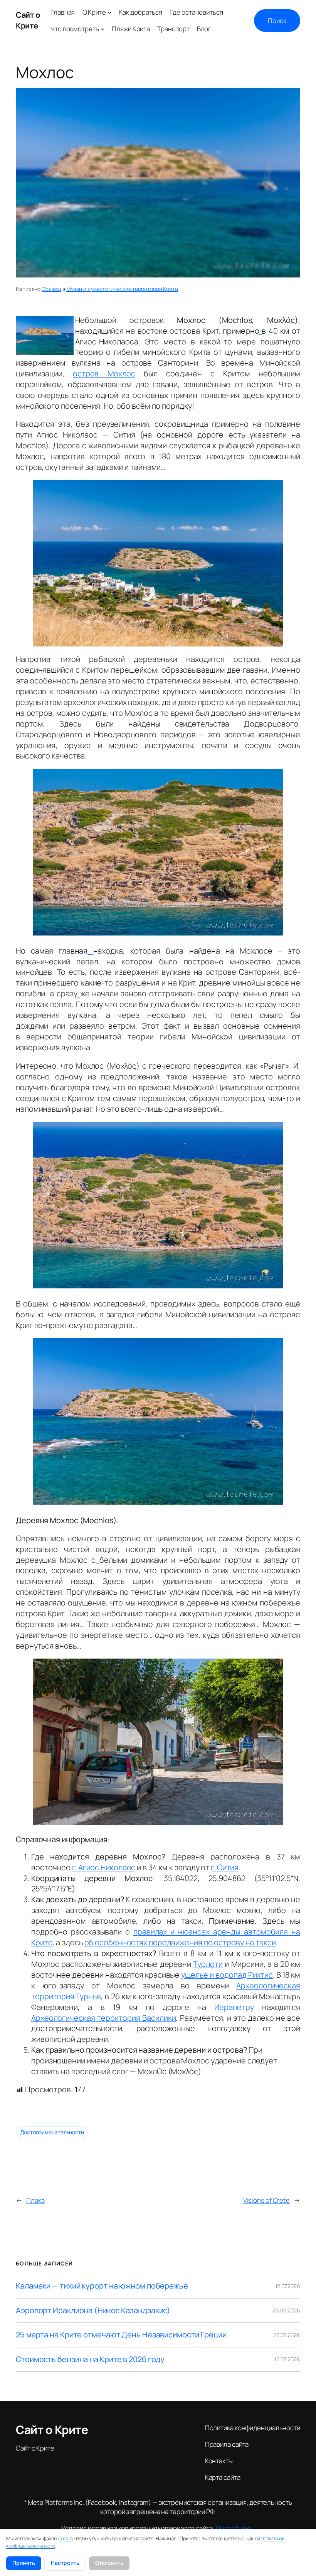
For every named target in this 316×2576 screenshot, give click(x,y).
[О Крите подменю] (109, 12)
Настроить (65, 2563)
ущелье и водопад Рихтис (227, 1975)
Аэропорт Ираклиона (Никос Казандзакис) (93, 2310)
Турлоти (208, 1964)
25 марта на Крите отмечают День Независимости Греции (121, 2335)
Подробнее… (235, 2528)
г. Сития (225, 1867)
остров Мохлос (104, 373)
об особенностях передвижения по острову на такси (180, 1942)
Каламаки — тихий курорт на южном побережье (102, 2286)
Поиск (277, 21)
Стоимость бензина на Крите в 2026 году (90, 2359)
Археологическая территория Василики (103, 2018)
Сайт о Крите (28, 20)
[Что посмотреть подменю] (103, 29)
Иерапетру (234, 2007)
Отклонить (109, 2563)
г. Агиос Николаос (104, 1867)
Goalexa (51, 289)
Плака (35, 2200)
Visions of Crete (266, 2200)
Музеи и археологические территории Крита (122, 289)
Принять (24, 2563)
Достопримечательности (52, 2132)
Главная (63, 12)
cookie (65, 2538)
